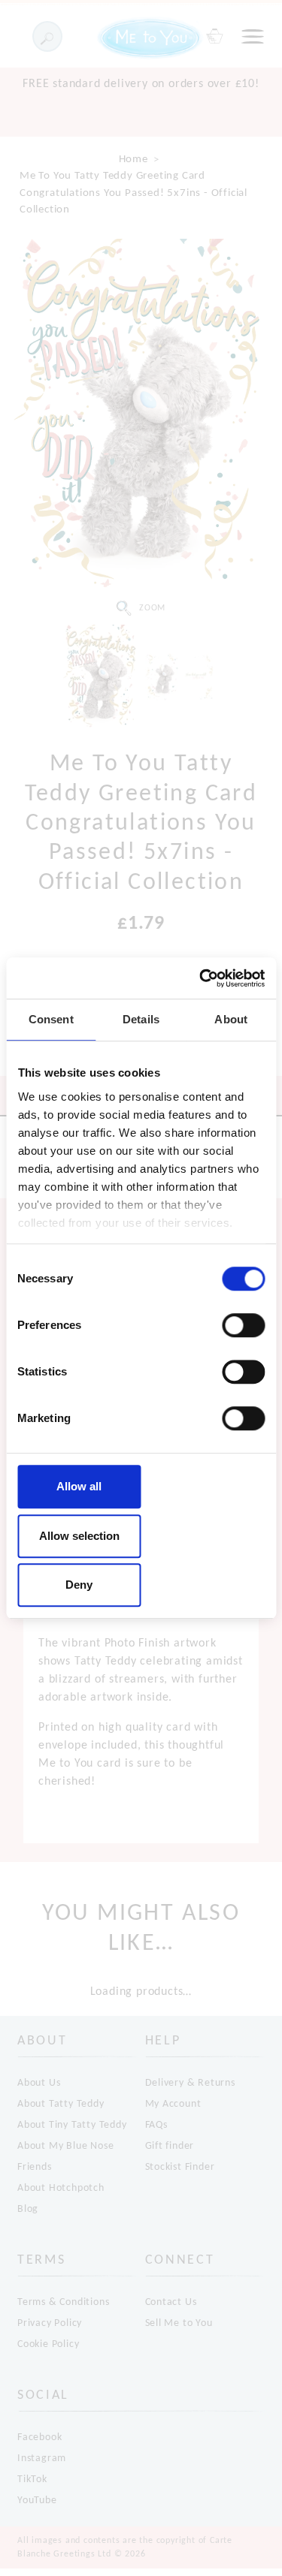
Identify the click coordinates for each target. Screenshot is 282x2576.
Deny (79, 1585)
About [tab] (231, 1019)
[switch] (243, 1325)
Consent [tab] (51, 1019)
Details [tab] (141, 1019)
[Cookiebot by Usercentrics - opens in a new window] (201, 978)
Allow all (79, 1486)
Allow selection (79, 1536)
